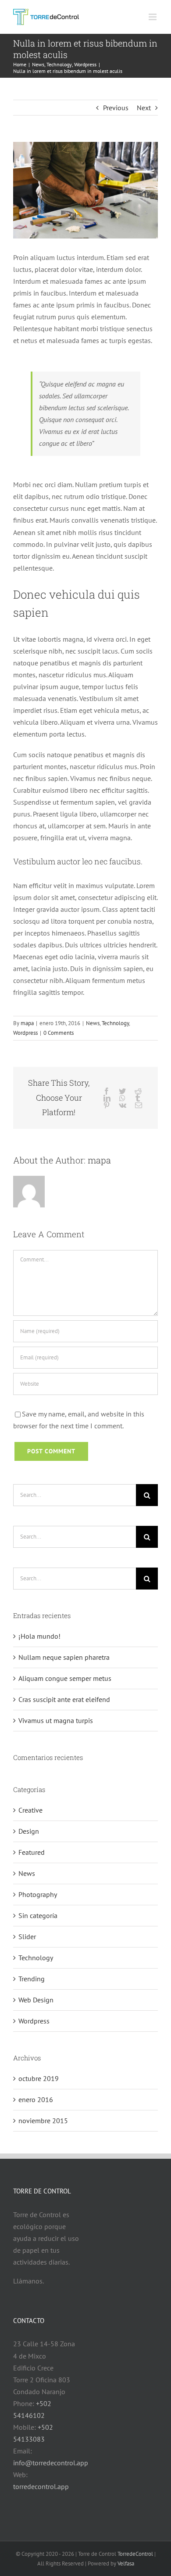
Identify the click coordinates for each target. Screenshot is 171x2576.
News (93, 1023)
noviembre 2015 (43, 2121)
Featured (32, 1852)
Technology (115, 1023)
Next (144, 108)
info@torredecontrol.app (51, 2463)
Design (29, 1831)
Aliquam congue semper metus (65, 1678)
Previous (116, 108)
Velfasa (126, 2563)
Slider (27, 1937)
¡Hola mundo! (39, 1636)
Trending (32, 1979)
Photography (38, 1894)
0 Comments (59, 1033)
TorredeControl (135, 2554)
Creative (30, 1810)
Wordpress (25, 1033)
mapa (27, 1023)
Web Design (36, 2000)
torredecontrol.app (41, 2486)
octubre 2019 (39, 2078)
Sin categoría (38, 1915)
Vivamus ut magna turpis (56, 1720)
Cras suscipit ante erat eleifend (64, 1699)
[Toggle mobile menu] (153, 17)
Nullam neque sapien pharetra (64, 1657)
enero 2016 (36, 2099)
